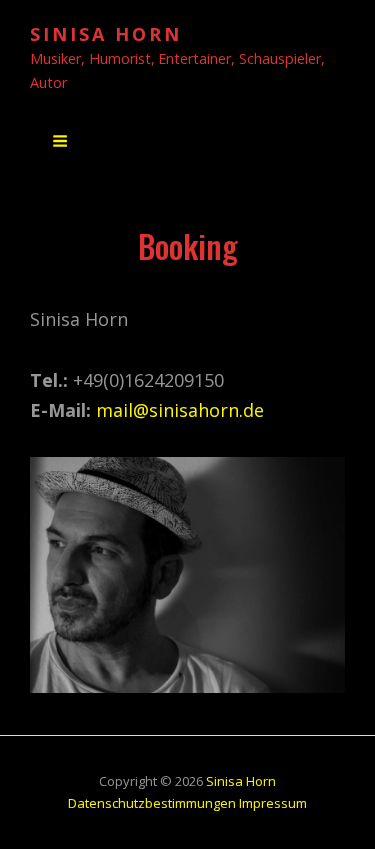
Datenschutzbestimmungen (152, 803)
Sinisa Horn (106, 34)
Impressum (273, 803)
